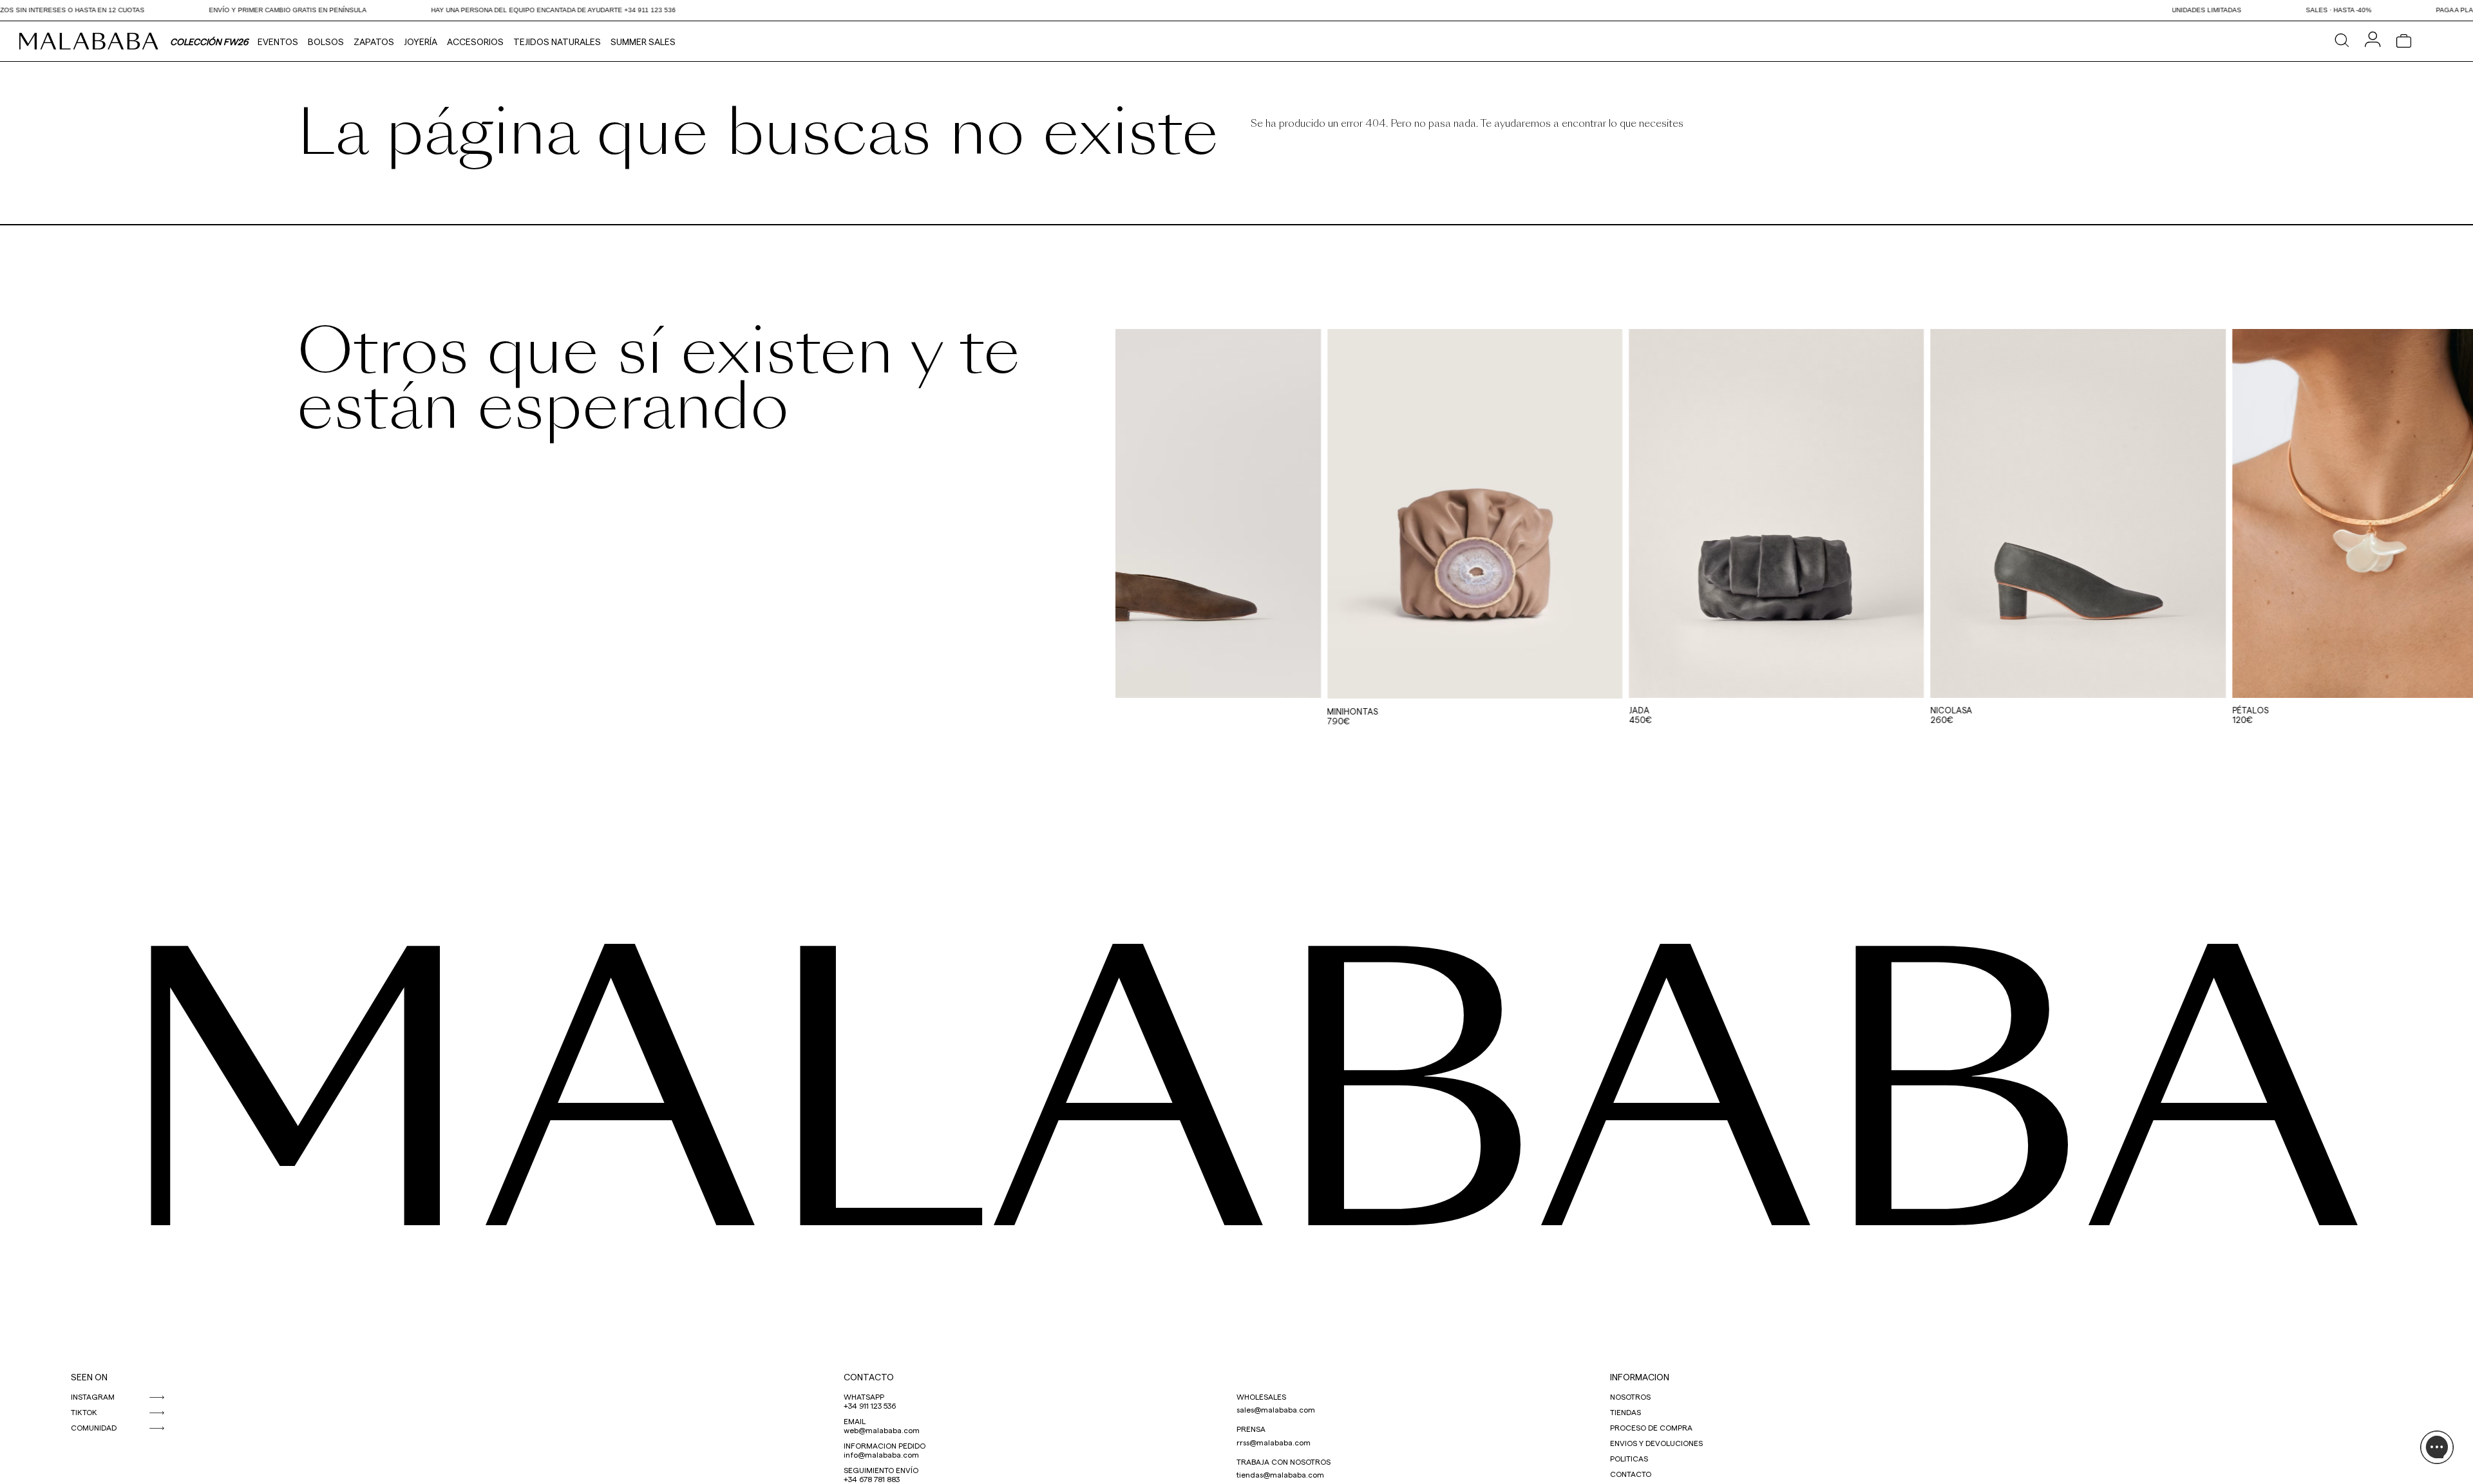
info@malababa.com (881, 1454)
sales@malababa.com (1276, 1409)
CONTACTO (869, 1377)
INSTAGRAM (93, 1396)
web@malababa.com (882, 1430)
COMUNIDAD (94, 1427)
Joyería (421, 42)
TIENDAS (1625, 1412)
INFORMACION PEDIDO (885, 1445)
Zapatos (374, 42)
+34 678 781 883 (872, 1479)
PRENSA (1251, 1429)
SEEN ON (89, 1377)
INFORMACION (1640, 1377)
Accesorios (475, 42)
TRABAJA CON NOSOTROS (1284, 1461)
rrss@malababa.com (1274, 1442)
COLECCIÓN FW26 (209, 42)
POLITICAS (1629, 1458)
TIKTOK (84, 1412)
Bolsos (326, 42)
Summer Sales (643, 42)
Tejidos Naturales (557, 42)
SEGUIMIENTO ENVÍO (881, 1470)
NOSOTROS (1630, 1396)
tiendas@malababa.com (1280, 1474)
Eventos (278, 42)
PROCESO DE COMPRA (1651, 1427)
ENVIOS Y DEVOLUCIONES (1656, 1443)
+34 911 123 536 (870, 1405)
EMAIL (855, 1421)
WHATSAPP (864, 1396)
